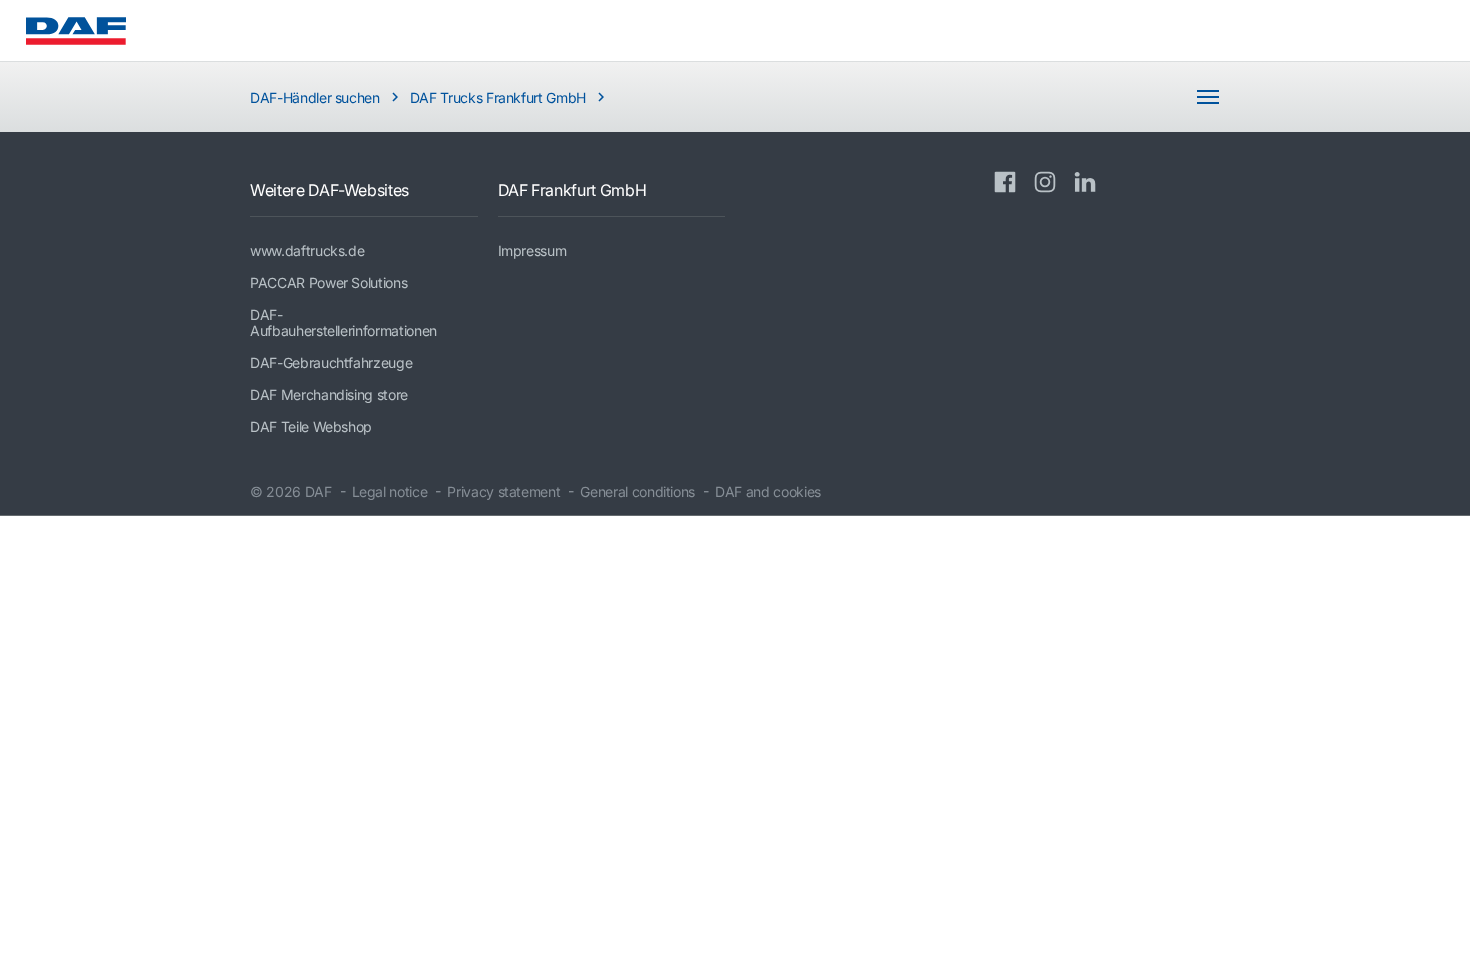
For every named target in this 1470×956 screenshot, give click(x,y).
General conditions (637, 491)
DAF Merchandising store (329, 394)
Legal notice (390, 491)
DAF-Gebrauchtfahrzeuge (331, 362)
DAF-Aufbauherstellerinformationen (343, 322)
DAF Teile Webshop (311, 426)
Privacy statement (503, 491)
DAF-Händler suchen (315, 97)
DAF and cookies (768, 491)
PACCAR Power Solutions (328, 282)
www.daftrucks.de (307, 250)
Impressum (532, 250)
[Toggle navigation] (1208, 97)
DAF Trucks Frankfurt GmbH (498, 97)
